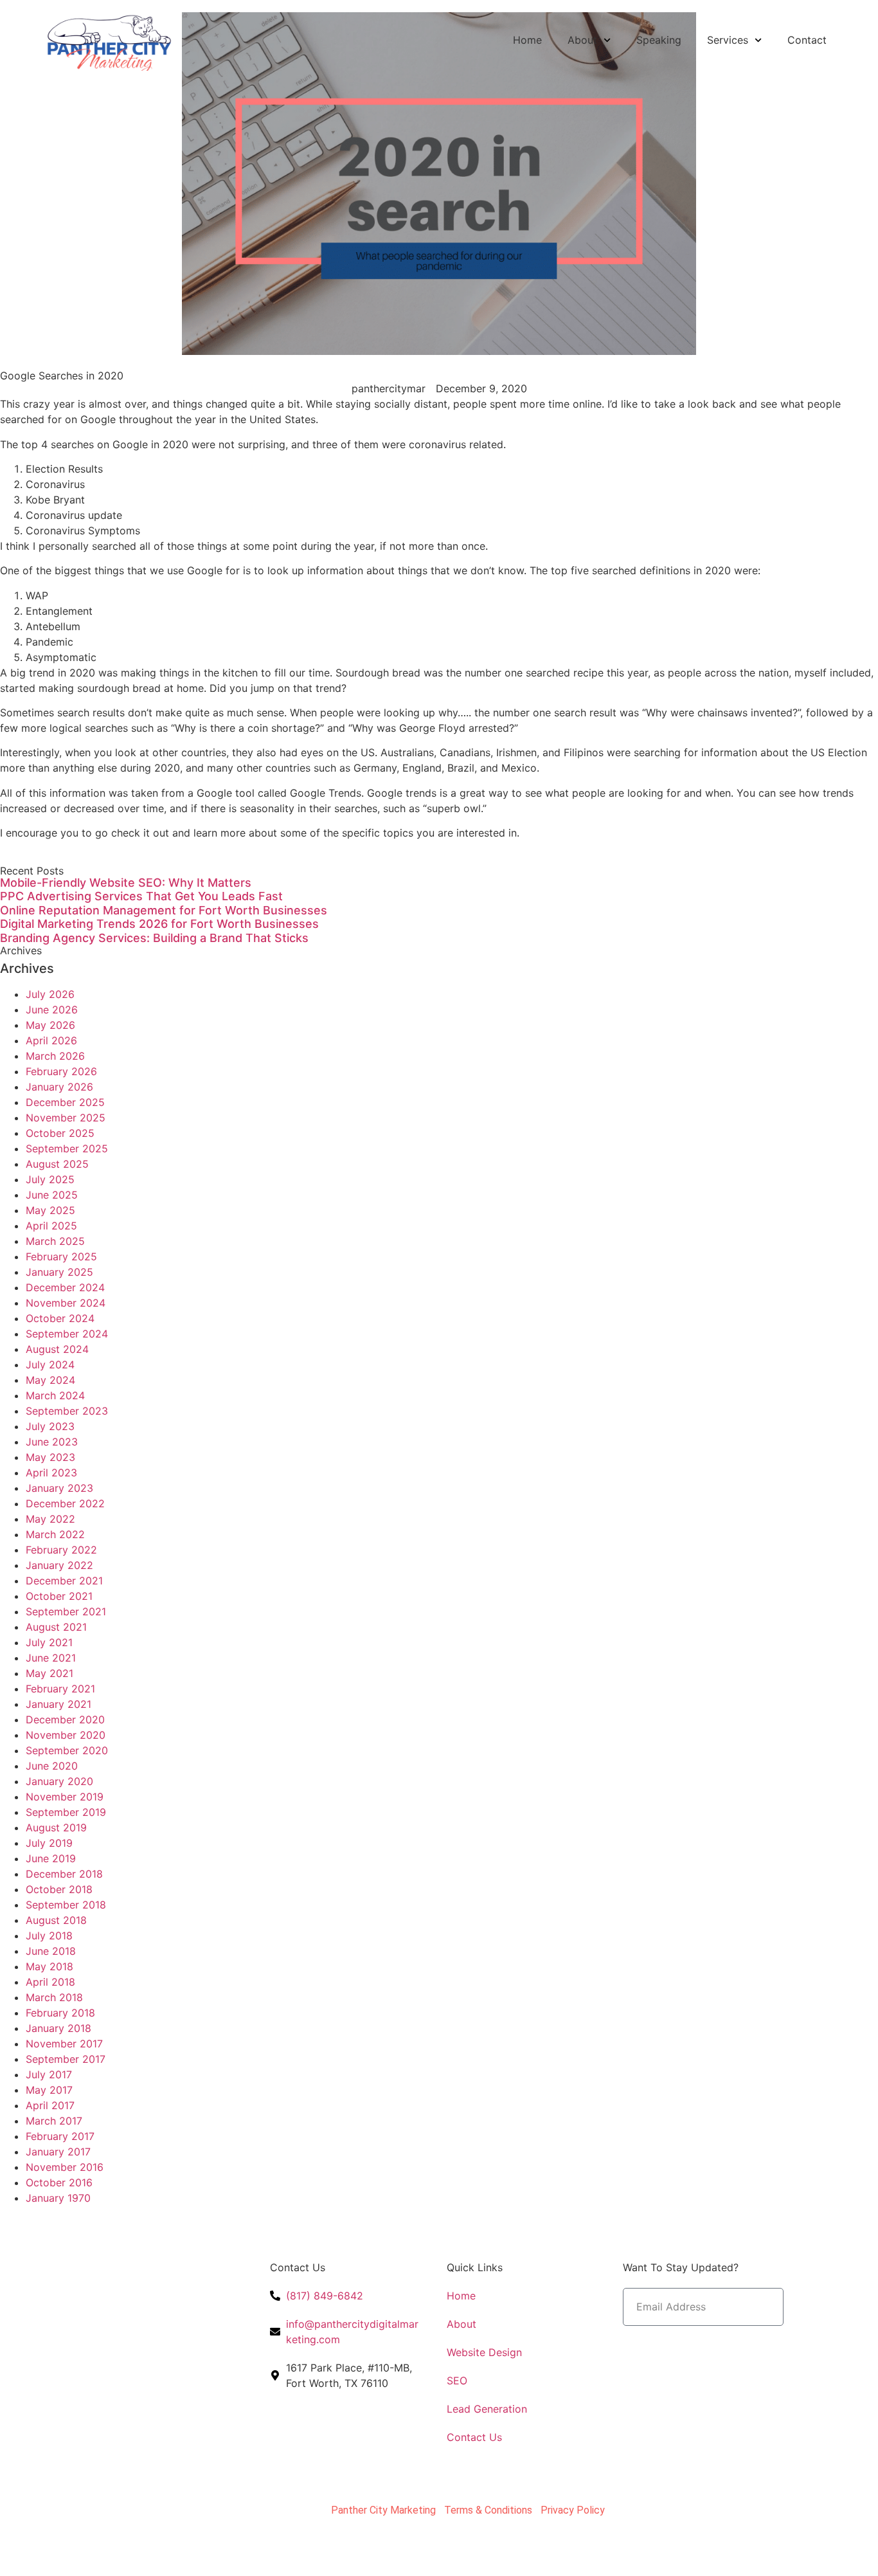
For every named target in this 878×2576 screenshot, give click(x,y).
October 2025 (60, 1133)
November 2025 (66, 1118)
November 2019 (65, 1797)
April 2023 (51, 1473)
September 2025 (67, 1148)
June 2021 (51, 1658)
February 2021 (60, 1689)
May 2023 (50, 1457)
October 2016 (59, 2182)
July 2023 (50, 1426)
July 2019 (49, 1843)
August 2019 (56, 1828)
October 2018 (59, 1889)
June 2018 (51, 1951)
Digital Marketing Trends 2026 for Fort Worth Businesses (159, 924)
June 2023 (52, 1442)
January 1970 (58, 2198)
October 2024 (60, 1318)
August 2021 (56, 1627)
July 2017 (49, 2074)
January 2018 (58, 2028)
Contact (807, 40)
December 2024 (65, 1287)
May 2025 (50, 1210)
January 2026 (59, 1087)
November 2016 (65, 2167)
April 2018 (50, 1982)
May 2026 (50, 1025)
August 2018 (56, 1920)
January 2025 (59, 1272)
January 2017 (58, 2152)
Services (728, 40)
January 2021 (58, 1704)
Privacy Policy (573, 2510)
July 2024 (50, 1365)
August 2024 (57, 1349)
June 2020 (52, 1766)
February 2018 (60, 2013)
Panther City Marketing (383, 2510)
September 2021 (66, 1611)
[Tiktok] (125, 2370)
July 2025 (50, 1179)
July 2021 (49, 1642)
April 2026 (51, 1040)
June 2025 (52, 1195)
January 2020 (59, 1781)
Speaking (659, 40)
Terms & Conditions (488, 2510)
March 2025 (55, 1241)
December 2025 (65, 1102)
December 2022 (65, 1503)
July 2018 (49, 1936)
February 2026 (61, 1071)
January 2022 (59, 1565)
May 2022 (50, 1519)
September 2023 (67, 1411)
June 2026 (52, 1010)
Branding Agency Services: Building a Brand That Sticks (154, 938)
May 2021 (49, 1673)
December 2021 (64, 1581)
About (582, 40)
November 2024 (66, 1303)
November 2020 (66, 1735)
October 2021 (59, 1596)
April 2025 (51, 1226)
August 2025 (57, 1164)
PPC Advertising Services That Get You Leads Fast (141, 896)
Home (527, 40)
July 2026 (50, 994)
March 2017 (54, 2121)
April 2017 (50, 2105)
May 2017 (49, 2090)
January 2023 (59, 1488)
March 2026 (55, 1056)
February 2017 (60, 2136)
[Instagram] (90, 2370)
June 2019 (51, 1858)
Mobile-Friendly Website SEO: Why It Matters (126, 883)
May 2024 (50, 1380)
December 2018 (64, 1874)
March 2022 (55, 1534)
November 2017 (64, 2044)
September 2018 (66, 1905)
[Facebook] (55, 2370)
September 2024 (67, 1334)
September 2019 (66, 1812)
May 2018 (49, 1966)
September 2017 (66, 2059)
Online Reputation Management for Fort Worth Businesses (164, 910)
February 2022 (61, 1550)
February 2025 (61, 1256)
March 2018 (54, 1997)
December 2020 (65, 1719)
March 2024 (55, 1395)
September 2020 (67, 1750)
